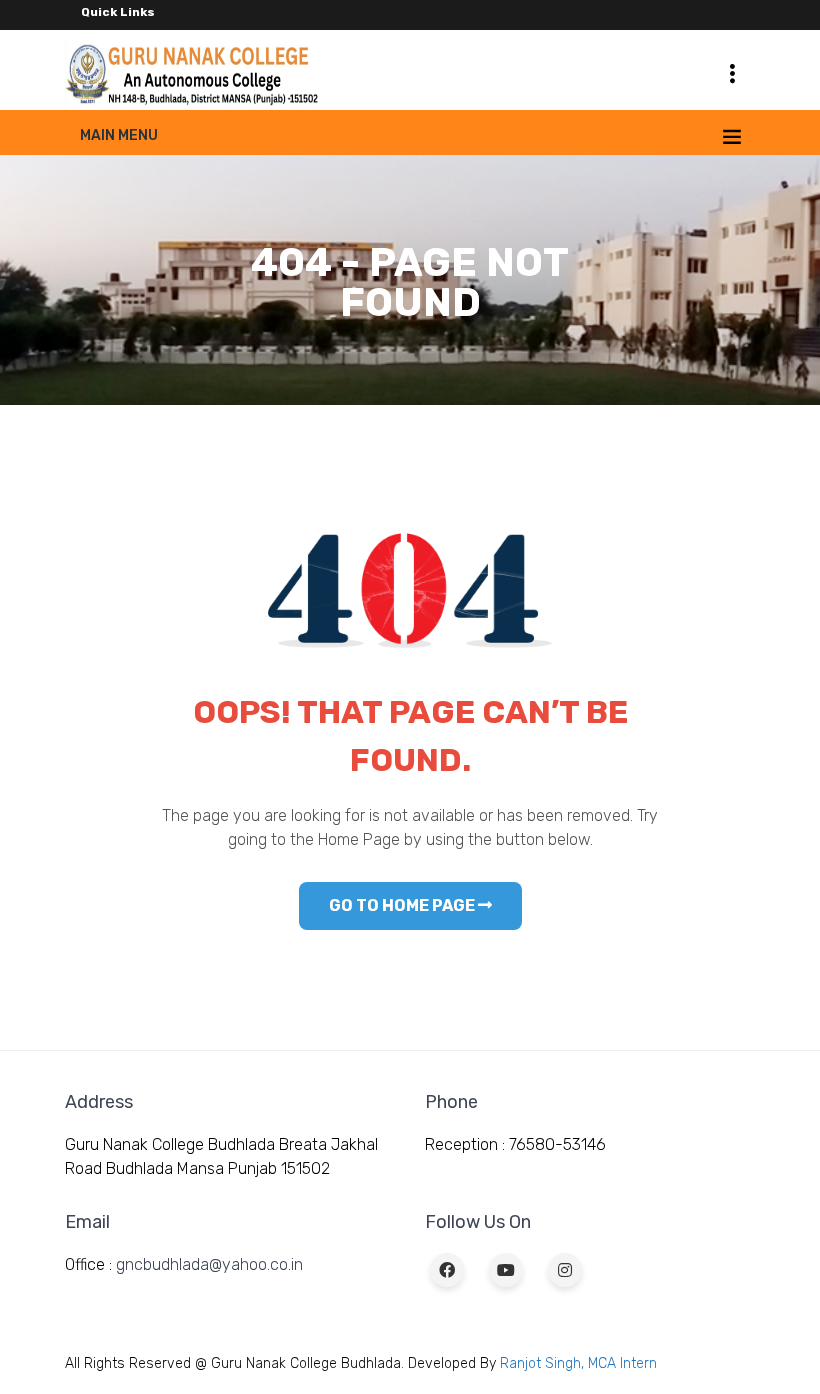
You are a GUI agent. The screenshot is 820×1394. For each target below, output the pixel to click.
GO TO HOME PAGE (403, 905)
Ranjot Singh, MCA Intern (578, 1363)
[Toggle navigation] (732, 73)
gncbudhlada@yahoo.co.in (209, 1264)
